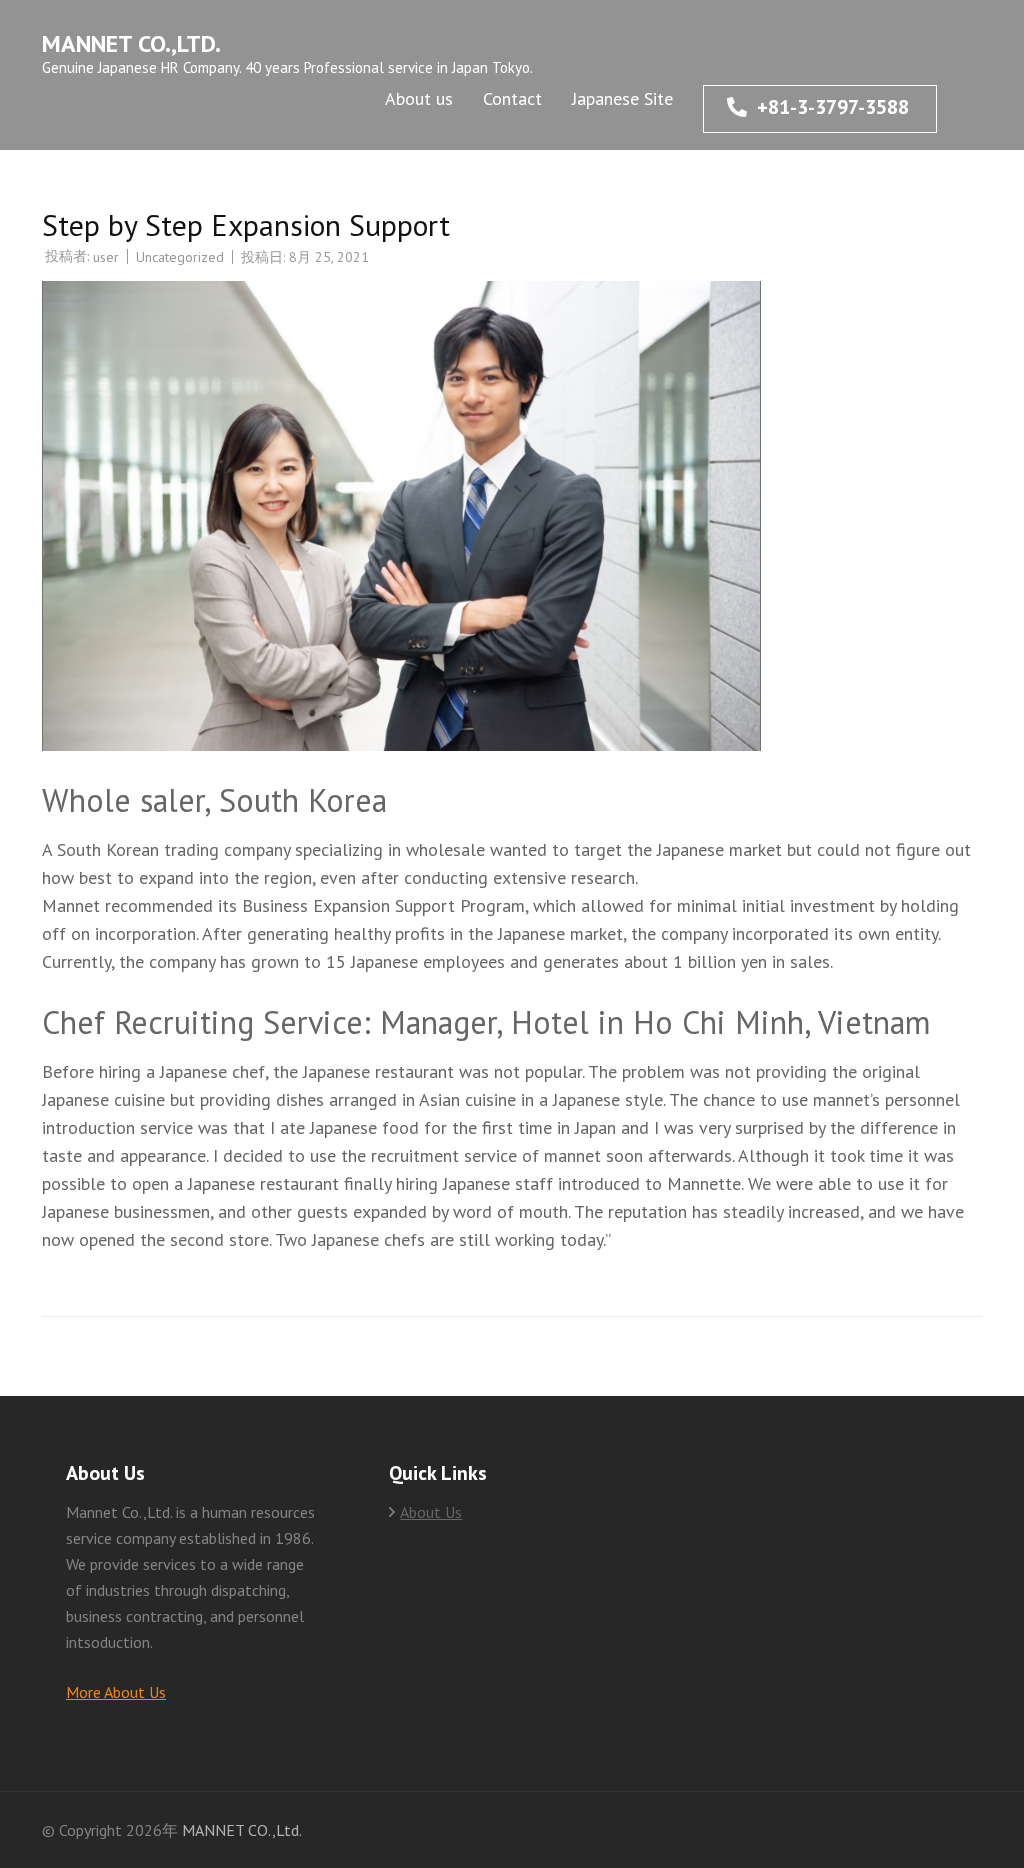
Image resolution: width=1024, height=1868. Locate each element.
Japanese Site (622, 98)
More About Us (116, 1692)
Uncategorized (180, 257)
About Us (431, 1512)
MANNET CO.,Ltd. (131, 43)
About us (419, 98)
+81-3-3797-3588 (833, 107)
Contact (512, 98)
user (106, 257)
